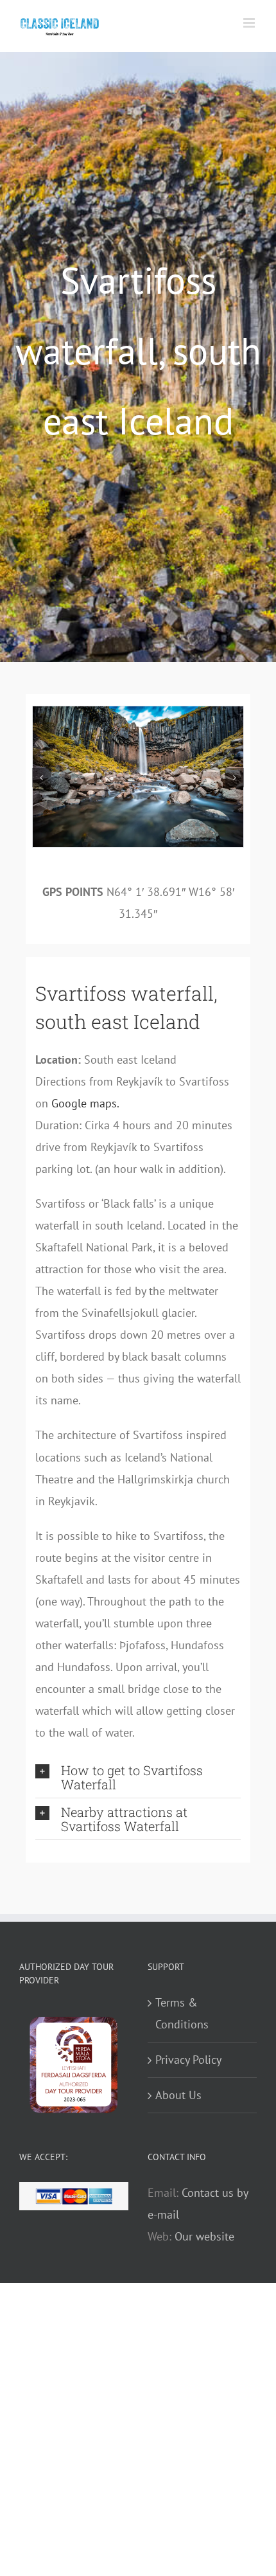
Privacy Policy (188, 2060)
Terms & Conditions (182, 2013)
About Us (178, 2095)
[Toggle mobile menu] (250, 23)
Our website (204, 2236)
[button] (42, 778)
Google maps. (85, 1103)
